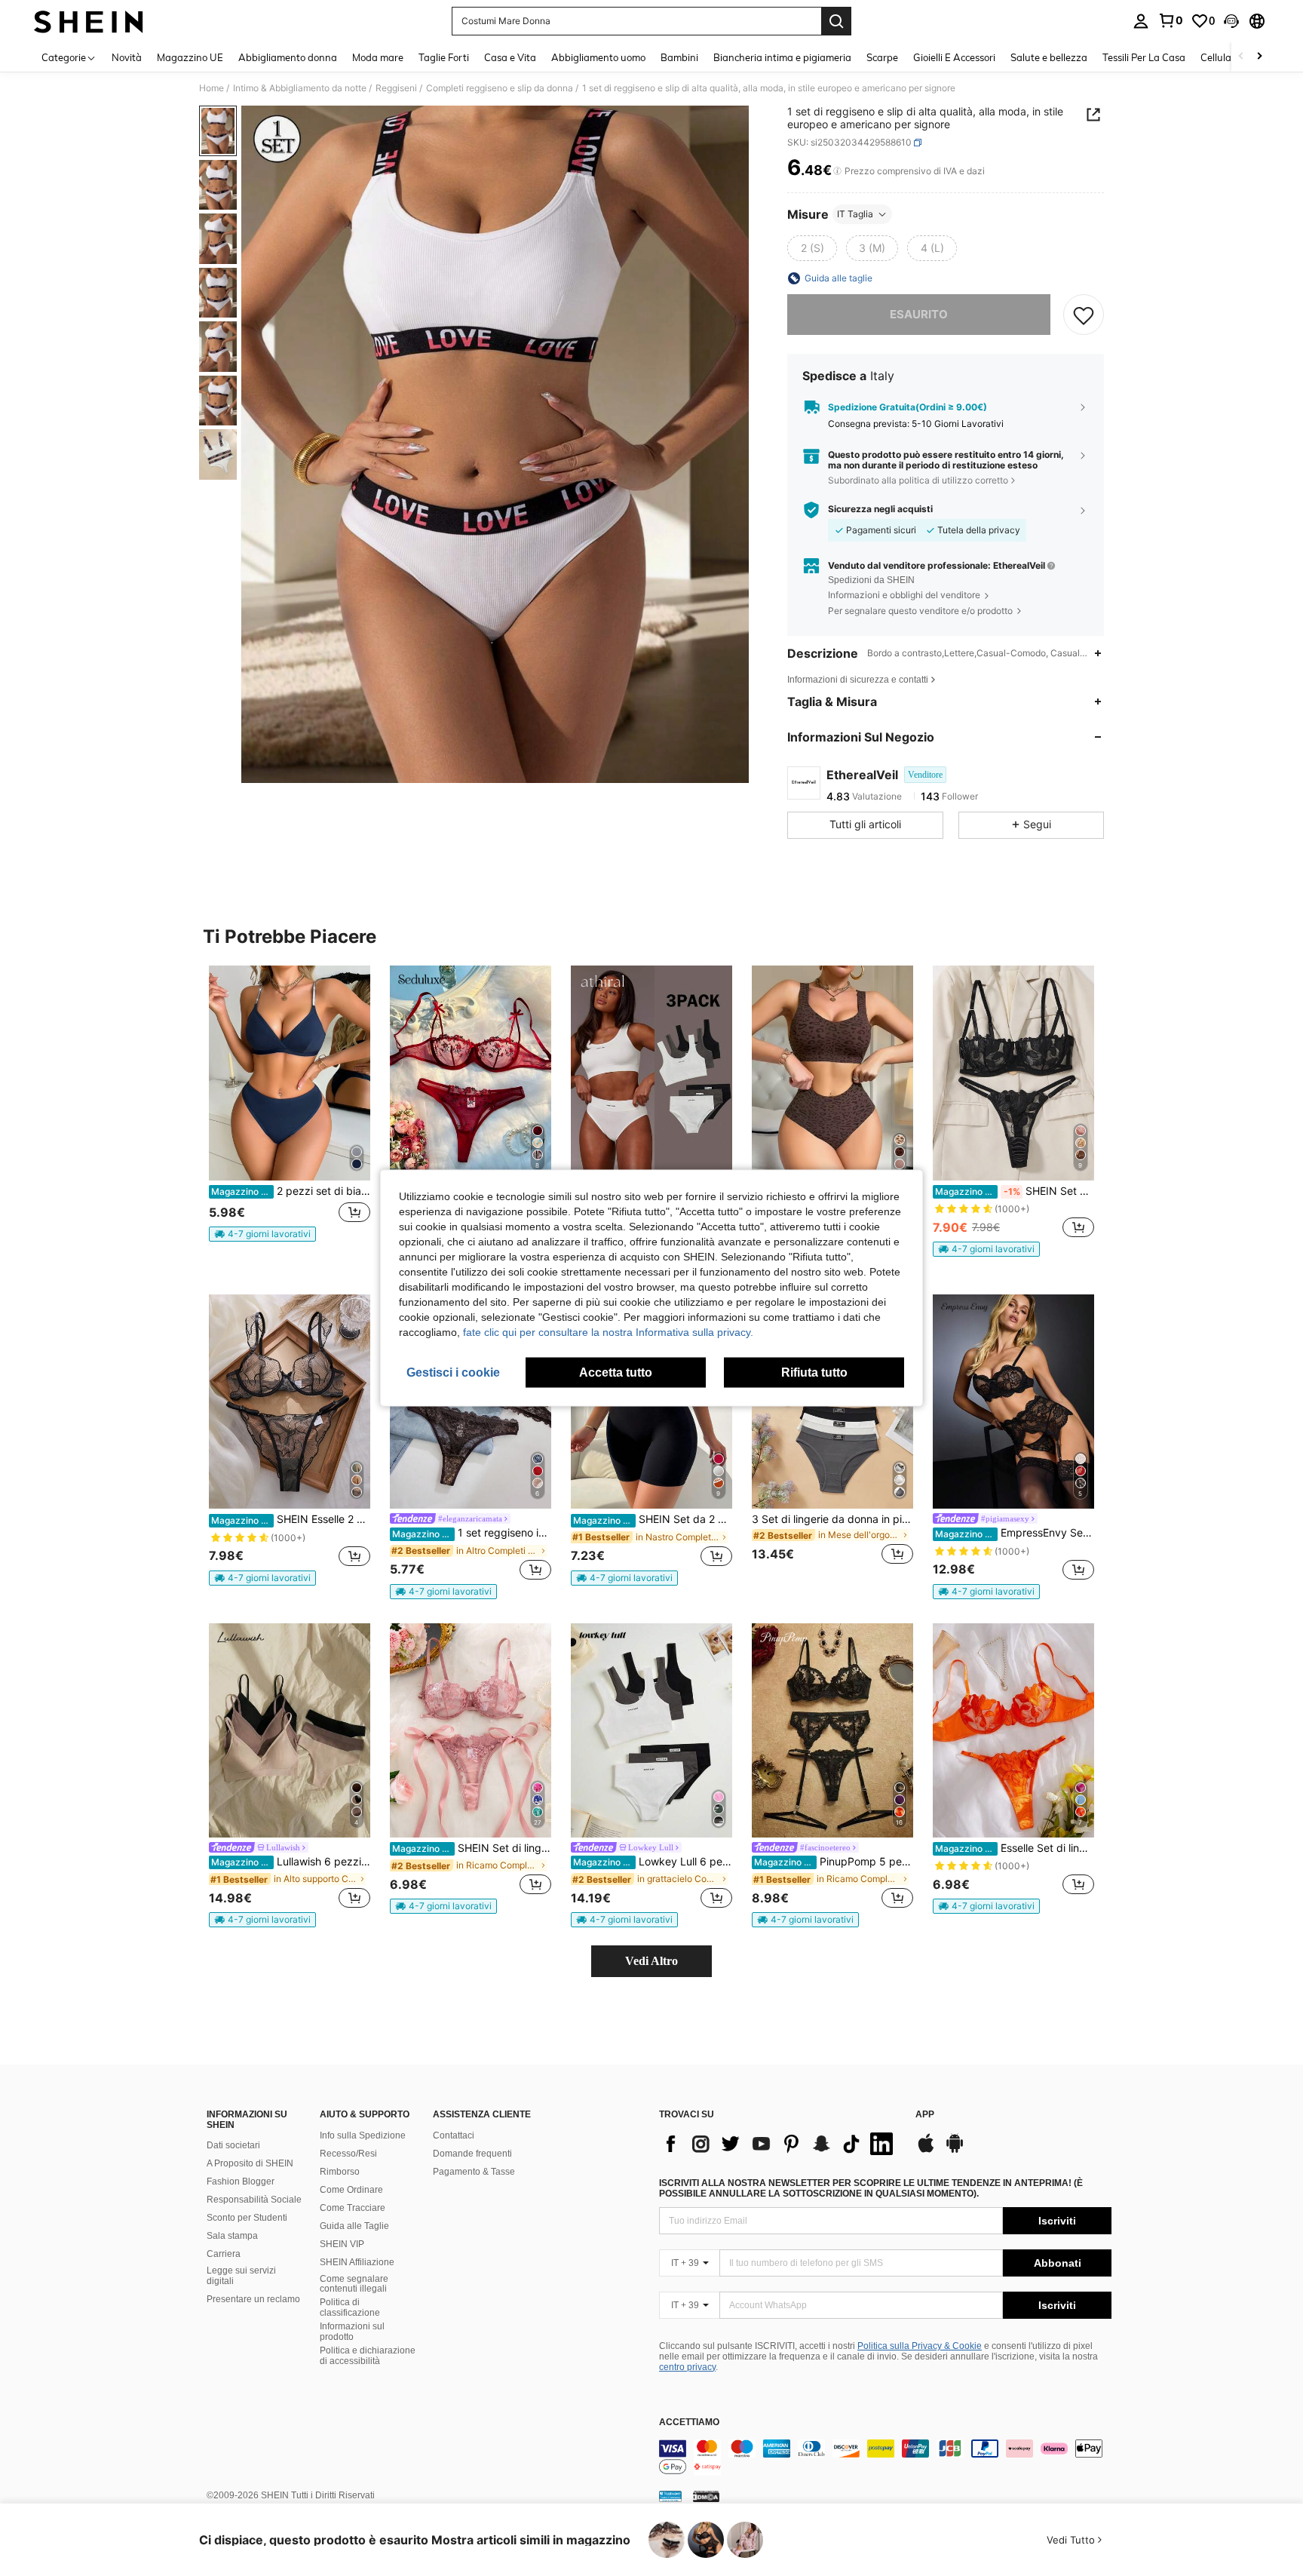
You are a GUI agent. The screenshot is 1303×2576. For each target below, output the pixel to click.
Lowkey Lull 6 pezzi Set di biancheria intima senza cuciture (653, 1862)
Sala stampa (232, 2236)
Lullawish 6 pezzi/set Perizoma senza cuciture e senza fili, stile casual (291, 1862)
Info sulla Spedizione (363, 2135)
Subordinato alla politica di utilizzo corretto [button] (918, 480)
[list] (780, 2144)
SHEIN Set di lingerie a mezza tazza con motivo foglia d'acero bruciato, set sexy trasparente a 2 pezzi (1015, 1191)
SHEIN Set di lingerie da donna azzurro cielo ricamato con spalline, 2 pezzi (472, 1848)
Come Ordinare (351, 2190)
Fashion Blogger (241, 2181)
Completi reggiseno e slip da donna (500, 88)
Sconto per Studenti (247, 2218)
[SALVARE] (1084, 315)
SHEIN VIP (342, 2244)
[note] (262, 1234)
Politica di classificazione (350, 2307)
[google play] (955, 2151)
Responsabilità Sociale (254, 2200)
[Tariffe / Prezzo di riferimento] (837, 171)
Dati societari (233, 2145)
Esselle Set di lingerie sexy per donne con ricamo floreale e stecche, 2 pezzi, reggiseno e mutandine (1015, 1848)
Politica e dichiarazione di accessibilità (368, 2356)
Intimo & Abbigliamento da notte (300, 88)
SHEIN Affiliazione (357, 2262)
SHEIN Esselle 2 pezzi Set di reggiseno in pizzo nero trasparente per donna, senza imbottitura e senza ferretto (291, 1519)
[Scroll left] (1241, 57)
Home (212, 88)
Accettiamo (689, 2422)
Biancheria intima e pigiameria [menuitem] (782, 57)
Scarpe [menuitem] (882, 57)
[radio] (812, 248)
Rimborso (340, 2172)
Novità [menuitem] (127, 57)
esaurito (919, 314)
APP (925, 2115)
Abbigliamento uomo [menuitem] (598, 57)
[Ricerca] (836, 21)
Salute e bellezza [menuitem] (1049, 57)
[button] (1231, 21)
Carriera (224, 2254)
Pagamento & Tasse (474, 2172)
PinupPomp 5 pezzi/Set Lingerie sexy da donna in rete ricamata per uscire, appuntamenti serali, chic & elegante (834, 1862)
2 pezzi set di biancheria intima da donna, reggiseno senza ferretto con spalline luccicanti (291, 1191)
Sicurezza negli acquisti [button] (880, 509)
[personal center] (1141, 21)
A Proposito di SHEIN (250, 2163)
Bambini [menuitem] (679, 57)
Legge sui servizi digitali (241, 2276)
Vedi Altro (651, 1961)
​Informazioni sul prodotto (352, 2332)
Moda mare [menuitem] (378, 57)
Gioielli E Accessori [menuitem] (954, 57)
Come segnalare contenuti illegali (354, 2284)
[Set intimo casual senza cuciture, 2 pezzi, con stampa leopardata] (832, 1073)
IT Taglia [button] (855, 214)
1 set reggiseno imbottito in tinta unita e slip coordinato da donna (472, 1533)
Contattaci (454, 2135)
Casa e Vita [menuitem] (510, 57)
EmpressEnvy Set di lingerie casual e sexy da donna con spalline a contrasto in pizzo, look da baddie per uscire (1015, 1533)
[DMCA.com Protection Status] (706, 2496)
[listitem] (290, 1110)
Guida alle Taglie (354, 2226)
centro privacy (687, 2367)
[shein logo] (89, 21)
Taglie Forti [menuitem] (444, 57)
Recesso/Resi (348, 2154)
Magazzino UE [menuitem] (190, 57)
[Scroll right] (1259, 57)
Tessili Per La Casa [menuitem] (1144, 57)
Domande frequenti (472, 2154)
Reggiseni (396, 88)
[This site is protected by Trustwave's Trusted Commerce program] (670, 2496)
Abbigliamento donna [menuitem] (288, 57)
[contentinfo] (885, 2458)
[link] (1170, 20)
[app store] (926, 2151)
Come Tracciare (353, 2208)
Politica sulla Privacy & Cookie (920, 2346)
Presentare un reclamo (253, 2299)
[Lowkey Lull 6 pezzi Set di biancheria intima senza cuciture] (651, 1731)
